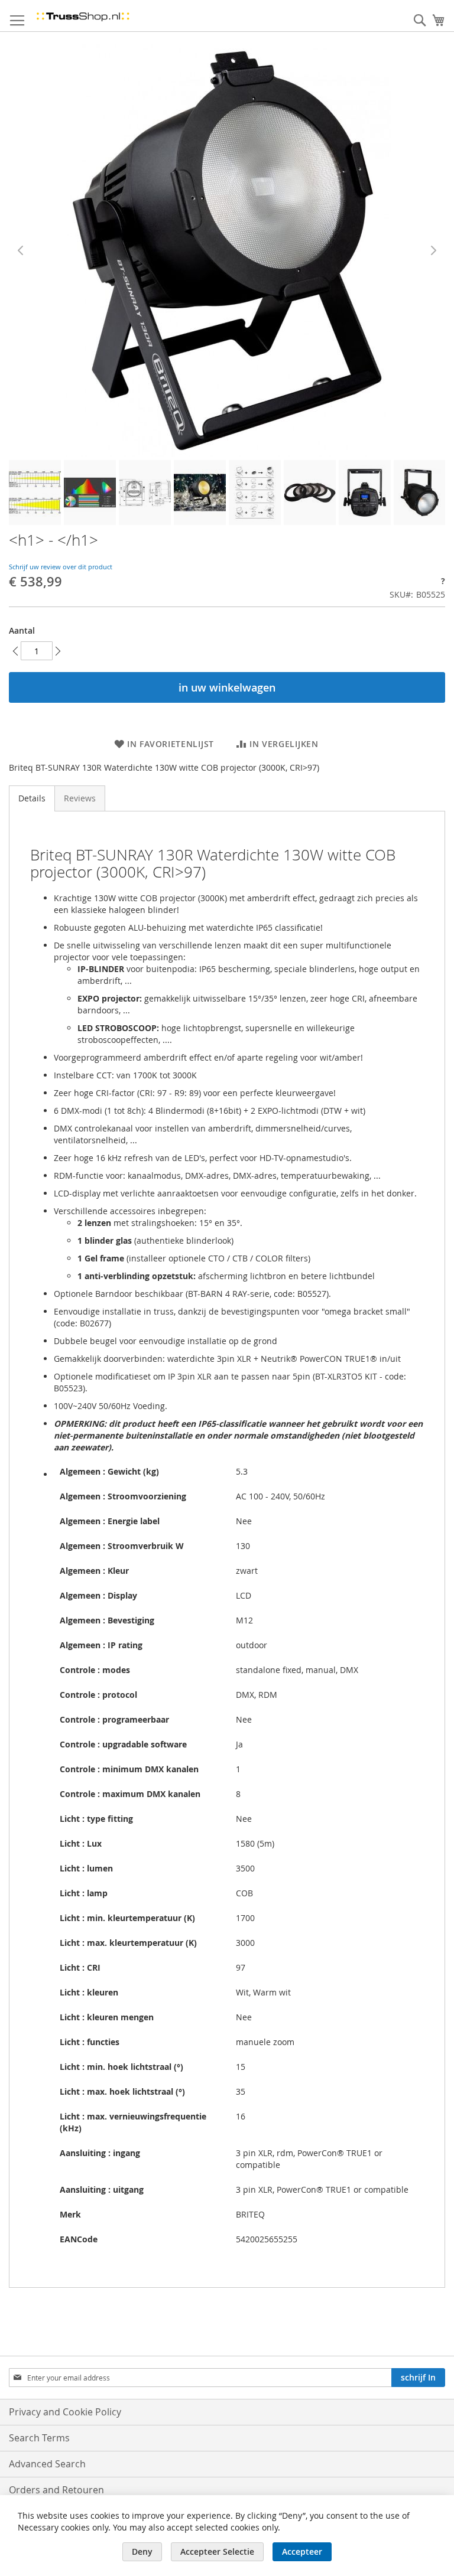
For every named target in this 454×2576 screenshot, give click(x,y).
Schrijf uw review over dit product (61, 567)
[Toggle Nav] (17, 21)
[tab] (32, 798)
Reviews (80, 798)
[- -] (35, 493)
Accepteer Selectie (217, 2551)
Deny (142, 2551)
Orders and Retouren (56, 2490)
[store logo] (83, 16)
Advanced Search (47, 2464)
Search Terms (39, 2438)
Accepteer (302, 2551)
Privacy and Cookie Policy (65, 2412)
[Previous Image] (21, 250)
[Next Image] (433, 250)
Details (32, 798)
